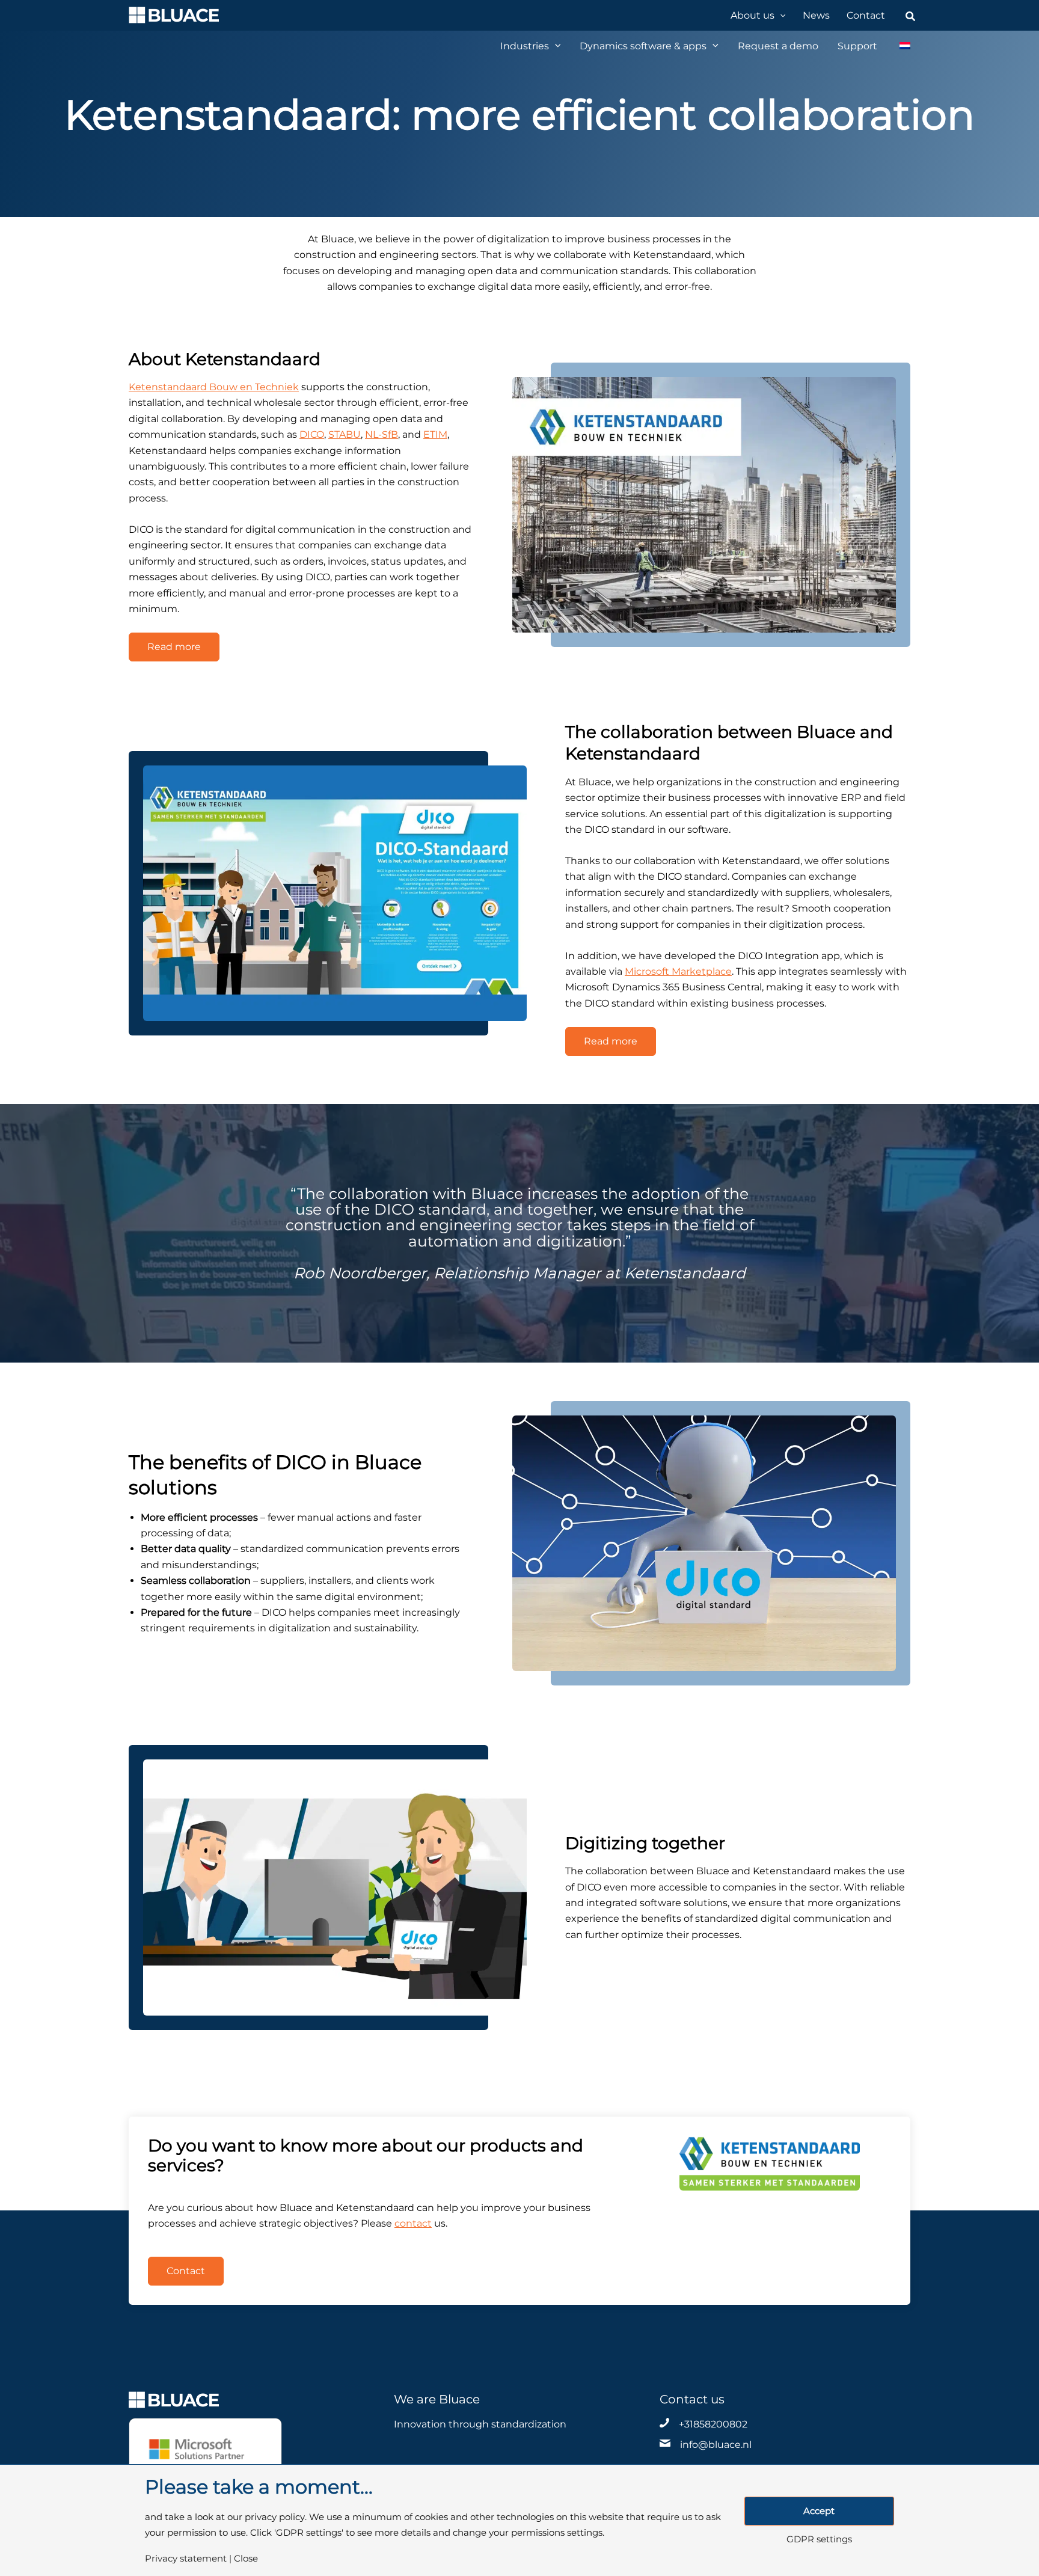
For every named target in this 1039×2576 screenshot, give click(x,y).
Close (246, 2559)
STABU (345, 434)
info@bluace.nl (716, 2445)
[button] (780, 15)
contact (413, 2223)
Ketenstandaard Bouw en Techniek (214, 387)
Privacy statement (186, 2559)
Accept (819, 2511)
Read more (174, 647)
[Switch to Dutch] (899, 46)
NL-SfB (382, 434)
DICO (312, 434)
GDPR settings (819, 2540)
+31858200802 (713, 2424)
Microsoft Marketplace (678, 971)
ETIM (435, 434)
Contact (186, 2271)
